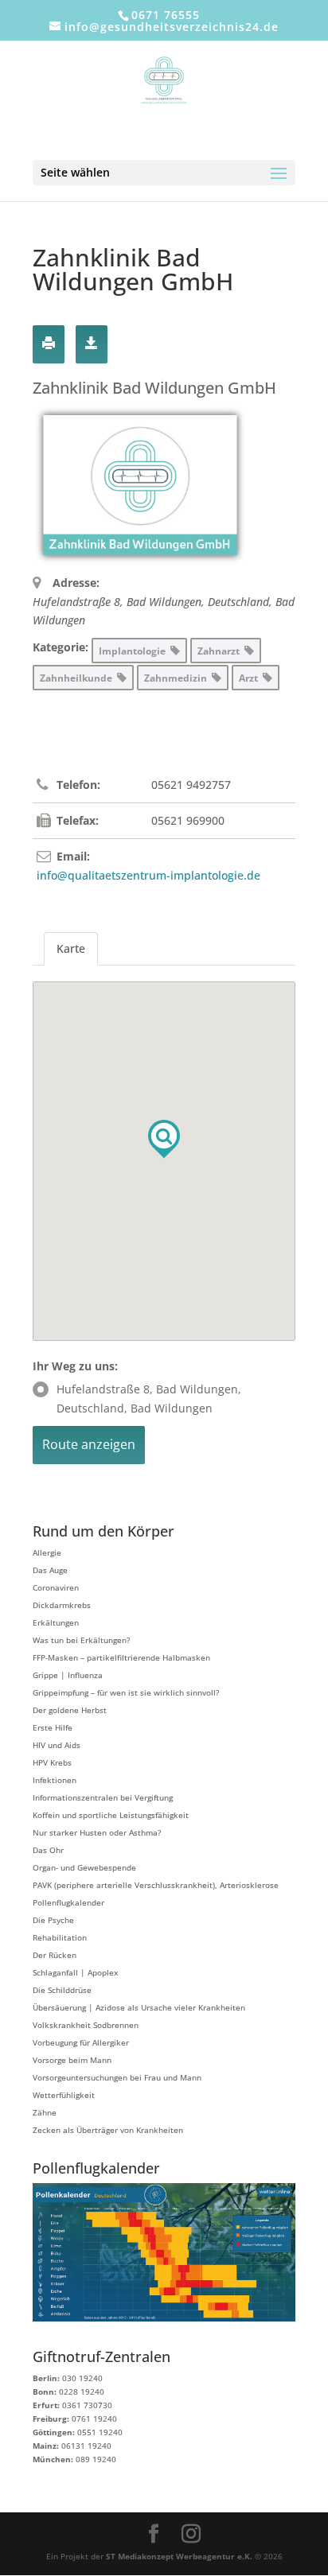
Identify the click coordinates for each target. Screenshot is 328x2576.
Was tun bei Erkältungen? (81, 1640)
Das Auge (50, 1570)
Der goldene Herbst (70, 1710)
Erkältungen (56, 1622)
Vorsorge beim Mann (72, 2060)
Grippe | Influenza (68, 1675)
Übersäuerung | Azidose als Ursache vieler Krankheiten (139, 2007)
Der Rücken (55, 1955)
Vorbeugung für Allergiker (81, 2042)
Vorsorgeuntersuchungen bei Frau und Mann (117, 2077)
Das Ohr (48, 1850)
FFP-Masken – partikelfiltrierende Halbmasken (121, 1657)
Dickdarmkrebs (62, 1605)
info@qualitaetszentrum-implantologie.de (148, 875)
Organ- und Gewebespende (84, 1867)
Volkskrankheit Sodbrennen (86, 2025)
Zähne (45, 2112)
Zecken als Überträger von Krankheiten (108, 2130)
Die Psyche (53, 1920)
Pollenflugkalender (68, 1902)
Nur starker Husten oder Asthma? (97, 1832)
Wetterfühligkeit (64, 2095)
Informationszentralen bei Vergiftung (103, 1797)
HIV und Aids (57, 1745)
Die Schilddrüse (62, 1990)
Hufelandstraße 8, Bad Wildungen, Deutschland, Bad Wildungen (149, 1399)
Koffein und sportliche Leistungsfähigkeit (111, 1815)
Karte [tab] (71, 948)
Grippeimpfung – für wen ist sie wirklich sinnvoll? (126, 1692)
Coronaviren (56, 1587)
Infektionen (55, 1780)
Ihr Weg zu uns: (75, 1366)
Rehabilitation (60, 1937)
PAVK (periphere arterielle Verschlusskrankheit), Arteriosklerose (156, 1885)
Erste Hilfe (53, 1727)
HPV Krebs (52, 1762)
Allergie (47, 1552)
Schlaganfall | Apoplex (75, 1972)
